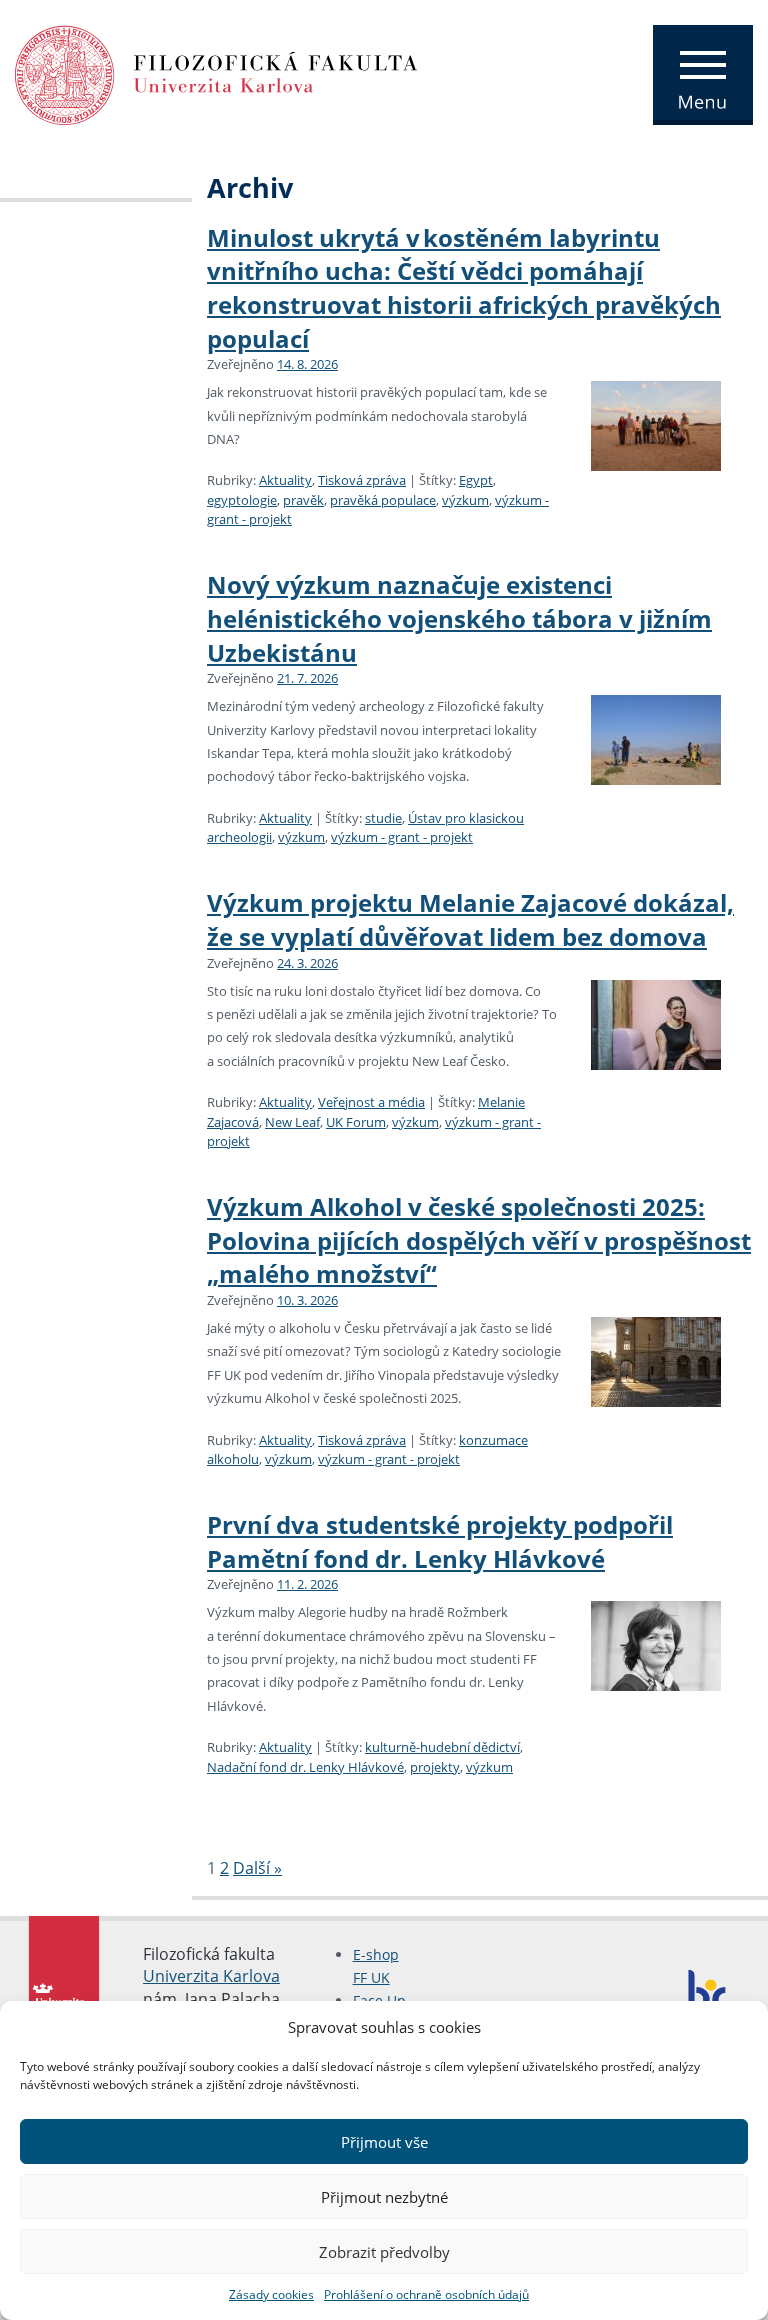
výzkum (465, 500)
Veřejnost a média (371, 1102)
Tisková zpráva (362, 480)
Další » (257, 1868)
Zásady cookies (271, 2294)
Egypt (476, 480)
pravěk (303, 500)
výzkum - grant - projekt (402, 837)
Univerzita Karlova (211, 1976)
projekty (435, 1767)
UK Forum (356, 1122)
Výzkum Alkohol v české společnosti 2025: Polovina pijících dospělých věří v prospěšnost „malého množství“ (479, 1240)
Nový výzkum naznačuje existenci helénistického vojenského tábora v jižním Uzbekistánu (459, 618)
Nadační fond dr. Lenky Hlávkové (305, 1767)
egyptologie (242, 500)
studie (383, 818)
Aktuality (285, 480)
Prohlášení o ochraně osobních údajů (426, 2294)
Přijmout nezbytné (384, 2197)
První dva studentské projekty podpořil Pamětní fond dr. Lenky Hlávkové (440, 1541)
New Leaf (292, 1122)
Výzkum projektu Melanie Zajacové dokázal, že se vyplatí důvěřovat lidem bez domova (470, 919)
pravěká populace (383, 500)
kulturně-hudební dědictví (442, 1747)
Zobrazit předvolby (384, 2252)
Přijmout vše (384, 2142)
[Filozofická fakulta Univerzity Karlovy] (216, 73)
